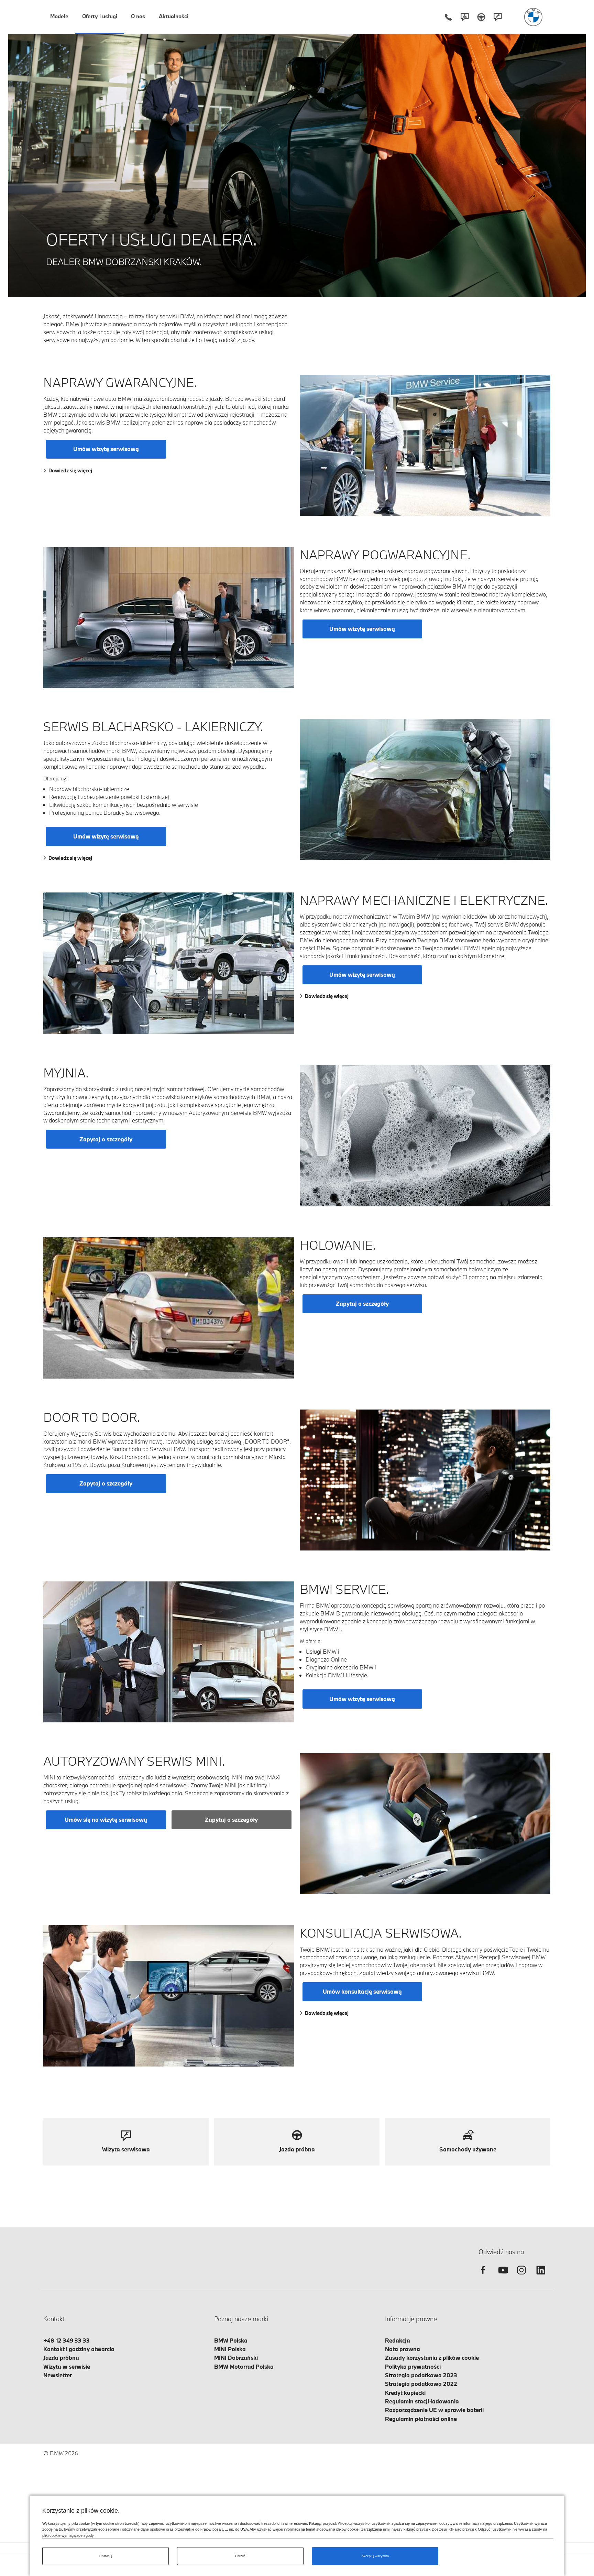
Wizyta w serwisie (67, 2366)
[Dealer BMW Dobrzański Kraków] (533, 17)
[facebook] (483, 2276)
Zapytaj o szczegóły (106, 1139)
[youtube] (502, 2276)
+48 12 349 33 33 (67, 2340)
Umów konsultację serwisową (362, 1991)
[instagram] (521, 2276)
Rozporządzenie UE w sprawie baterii (434, 2410)
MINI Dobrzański (236, 2358)
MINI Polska (230, 2349)
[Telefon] (448, 17)
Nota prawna (403, 2349)
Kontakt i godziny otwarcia (79, 2349)
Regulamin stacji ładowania (422, 2401)
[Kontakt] (465, 17)
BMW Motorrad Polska (244, 2366)
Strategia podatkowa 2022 (421, 2384)
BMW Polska (231, 2340)
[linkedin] (541, 2276)
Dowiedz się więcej (70, 470)
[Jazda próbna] (481, 17)
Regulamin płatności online (421, 2419)
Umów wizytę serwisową (106, 449)
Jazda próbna (61, 2358)
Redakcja (398, 2340)
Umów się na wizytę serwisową (106, 1819)
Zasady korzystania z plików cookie (432, 2358)
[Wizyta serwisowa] (498, 17)
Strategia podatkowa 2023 (421, 2375)
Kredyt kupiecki (405, 2393)
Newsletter (58, 2375)
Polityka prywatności (413, 2366)
